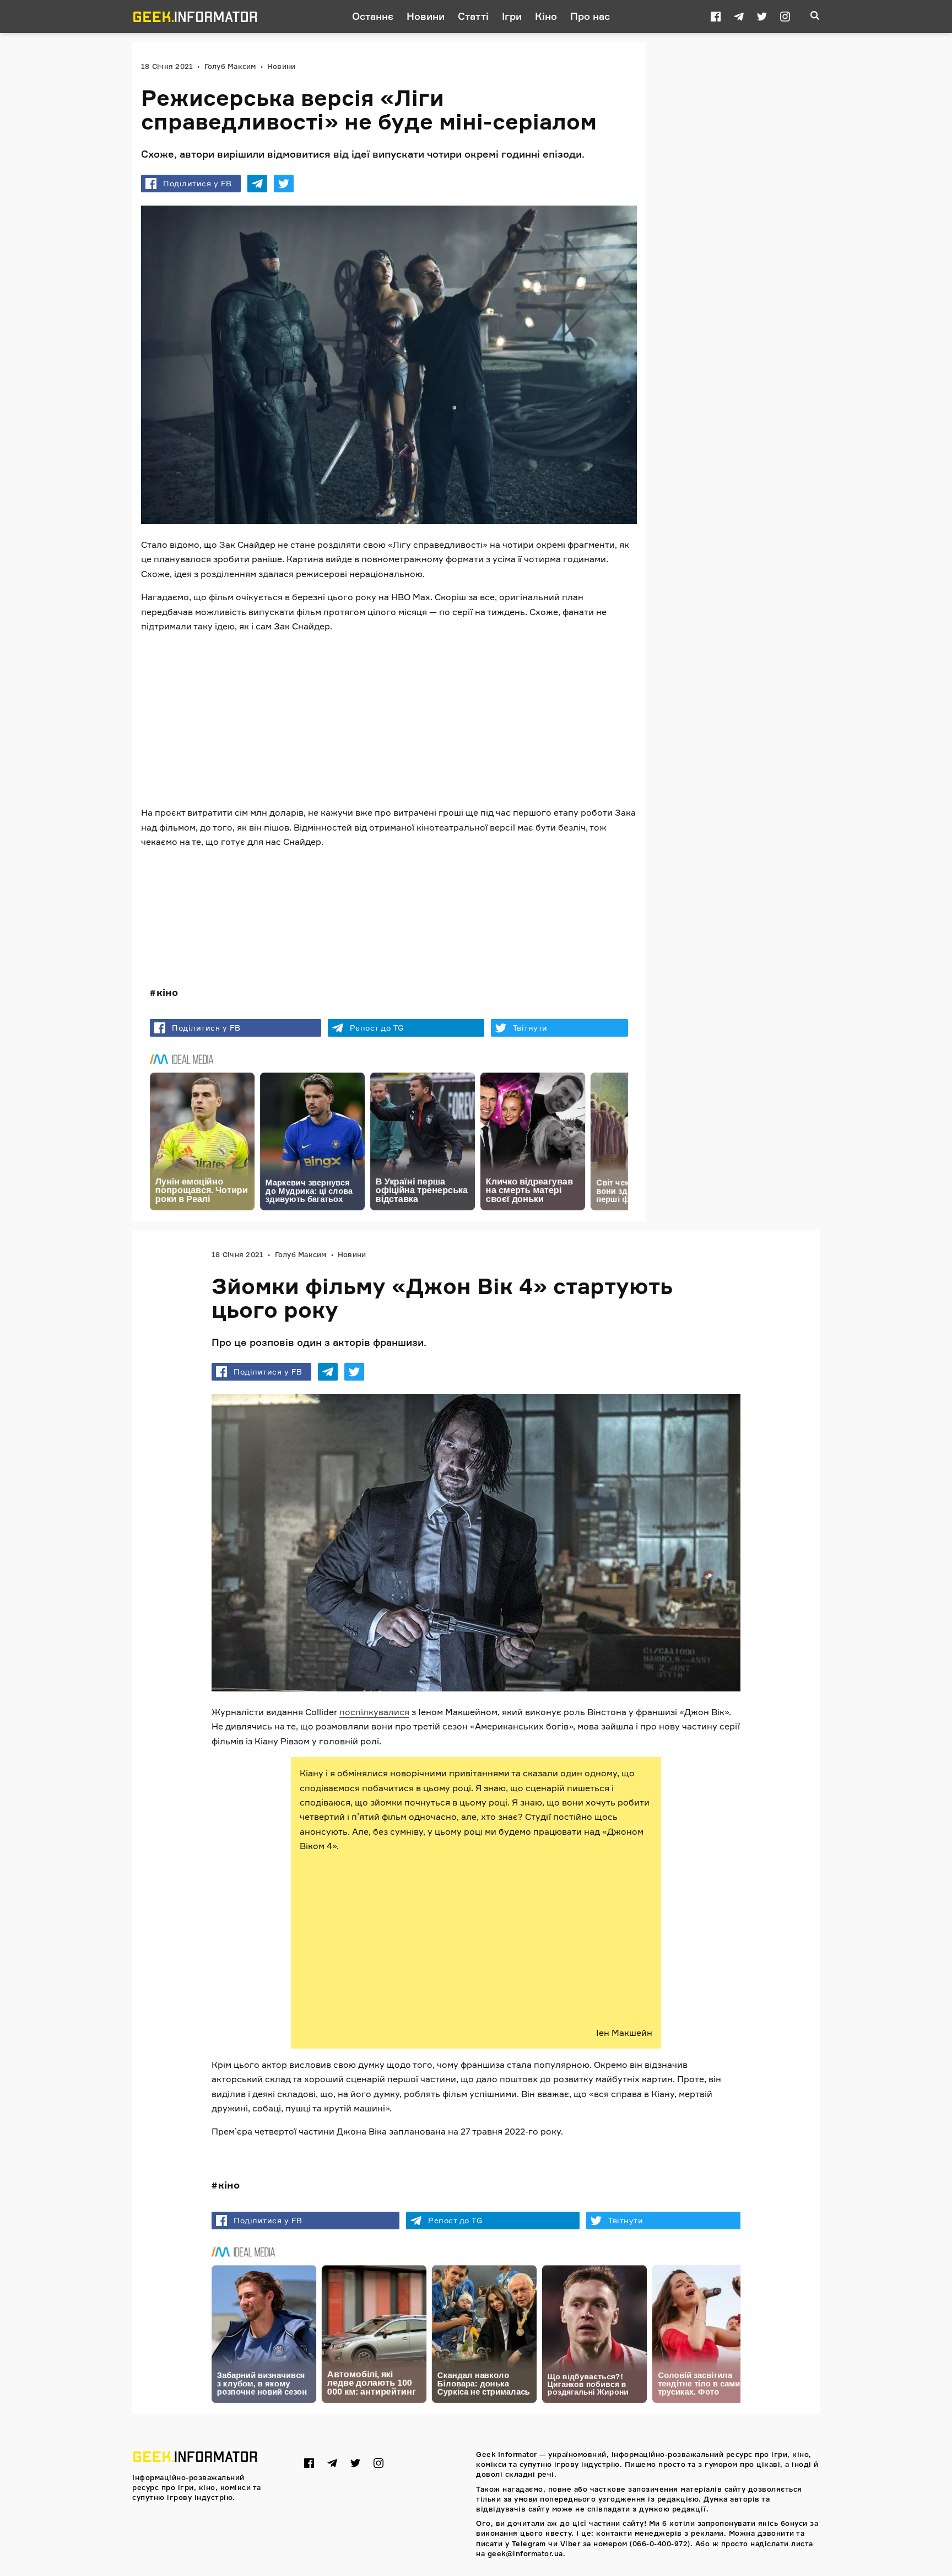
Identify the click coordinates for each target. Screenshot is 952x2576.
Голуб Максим (230, 66)
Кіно (546, 16)
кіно (167, 992)
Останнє (373, 16)
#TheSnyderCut (183, 897)
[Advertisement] (389, 720)
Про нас (590, 16)
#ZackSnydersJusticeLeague (305, 883)
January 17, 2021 (373, 921)
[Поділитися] (257, 184)
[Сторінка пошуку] (815, 17)
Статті (473, 16)
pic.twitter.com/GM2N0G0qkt (443, 897)
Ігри (512, 16)
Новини (426, 16)
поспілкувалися (374, 1712)
